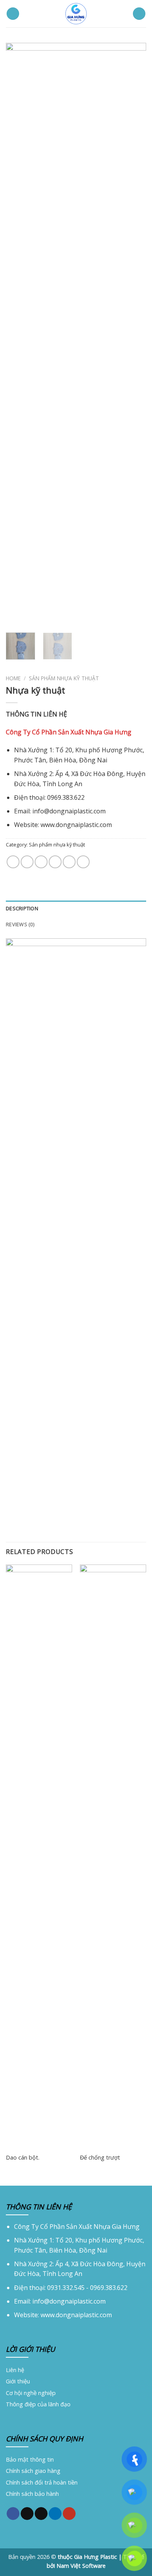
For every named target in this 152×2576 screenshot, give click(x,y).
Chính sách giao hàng (33, 2471)
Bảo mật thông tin (30, 2459)
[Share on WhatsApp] (13, 862)
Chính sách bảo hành (32, 2494)
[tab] (76, 908)
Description (22, 908)
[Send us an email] (41, 2513)
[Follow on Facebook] (13, 2513)
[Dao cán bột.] (39, 1856)
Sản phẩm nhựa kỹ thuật (64, 678)
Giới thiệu (18, 2381)
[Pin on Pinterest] (69, 862)
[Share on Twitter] (41, 862)
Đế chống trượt (100, 2158)
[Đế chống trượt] (113, 1856)
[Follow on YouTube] (69, 2513)
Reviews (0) (20, 924)
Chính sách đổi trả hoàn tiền (42, 2482)
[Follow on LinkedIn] (55, 2513)
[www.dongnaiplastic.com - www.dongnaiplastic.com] (76, 14)
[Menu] (13, 14)
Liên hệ (15, 2370)
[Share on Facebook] (27, 862)
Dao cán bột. (23, 2158)
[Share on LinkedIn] (83, 862)
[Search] (139, 14)
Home (13, 678)
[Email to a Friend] (55, 862)
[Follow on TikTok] (27, 2513)
